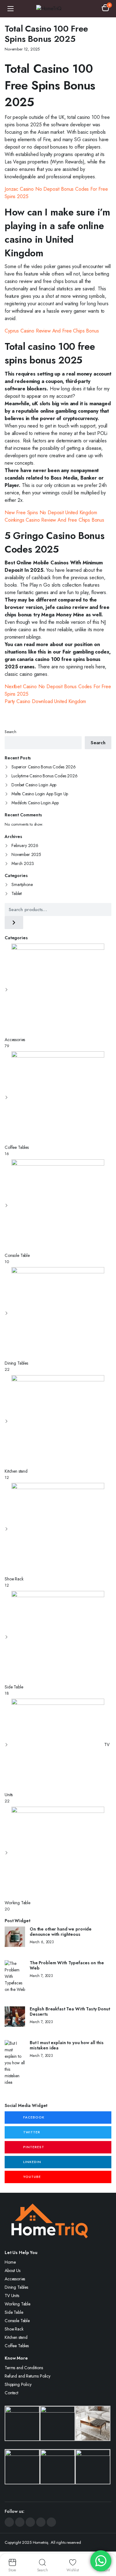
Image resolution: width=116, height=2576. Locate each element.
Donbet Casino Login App (34, 785)
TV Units (12, 2296)
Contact (11, 2393)
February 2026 (25, 845)
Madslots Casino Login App (35, 803)
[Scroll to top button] (106, 2548)
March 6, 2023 (42, 1942)
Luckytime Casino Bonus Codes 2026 (45, 776)
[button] (105, 9)
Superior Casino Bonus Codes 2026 (44, 767)
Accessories (15, 2279)
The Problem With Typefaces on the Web (67, 1966)
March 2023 (23, 863)
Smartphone (22, 884)
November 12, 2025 (22, 49)
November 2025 (26, 854)
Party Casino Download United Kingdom (45, 701)
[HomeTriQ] (58, 9)
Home (10, 2262)
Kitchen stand (16, 2337)
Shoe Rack (14, 2329)
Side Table (14, 2312)
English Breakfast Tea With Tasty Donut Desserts (70, 2012)
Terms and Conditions (24, 2368)
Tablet (17, 893)
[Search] (14, 923)
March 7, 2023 (41, 1976)
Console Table (17, 2321)
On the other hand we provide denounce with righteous (61, 1932)
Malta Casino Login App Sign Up (40, 794)
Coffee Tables (17, 2346)
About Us (13, 2270)
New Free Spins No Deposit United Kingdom (51, 513)
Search (11, 732)
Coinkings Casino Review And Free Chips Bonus (54, 520)
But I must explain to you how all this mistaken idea (67, 2045)
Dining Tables (16, 2287)
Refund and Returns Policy (28, 2376)
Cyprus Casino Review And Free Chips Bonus (52, 331)
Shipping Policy (18, 2384)
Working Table (17, 2304)
